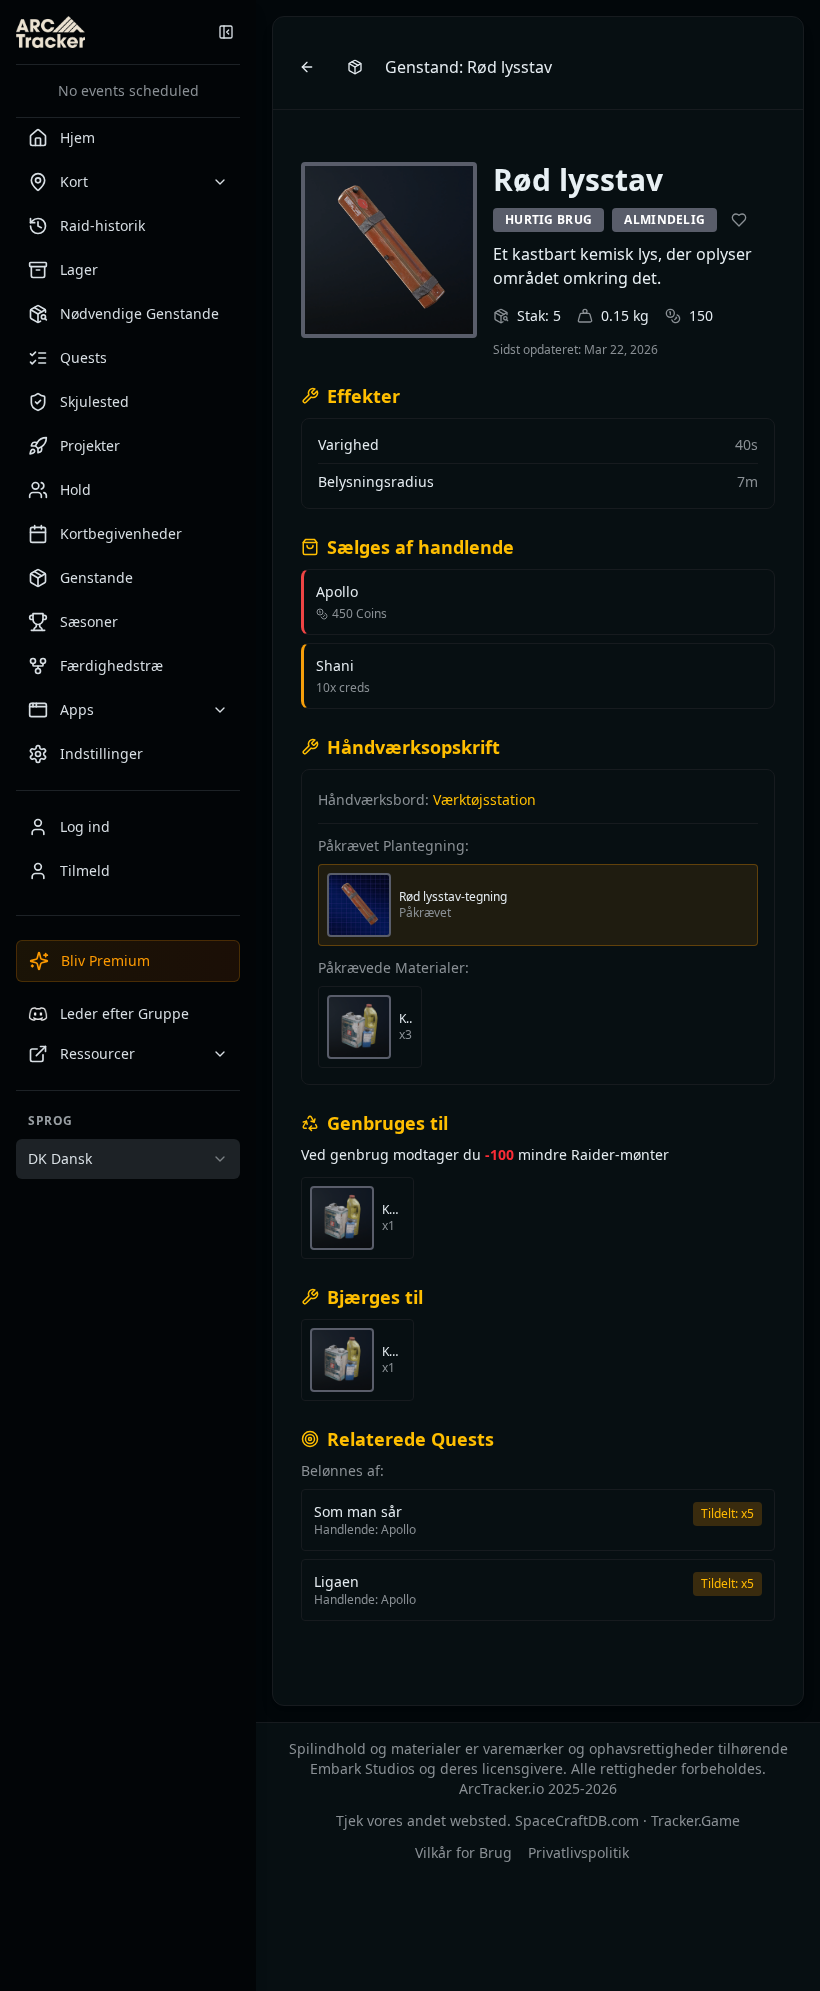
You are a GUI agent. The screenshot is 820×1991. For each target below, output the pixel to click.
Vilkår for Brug (463, 1852)
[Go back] (307, 67)
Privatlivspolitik (578, 1852)
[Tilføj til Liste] (739, 220)
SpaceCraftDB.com (577, 1820)
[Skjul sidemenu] (226, 32)
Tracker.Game (695, 1820)
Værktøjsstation (484, 799)
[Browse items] (355, 67)
